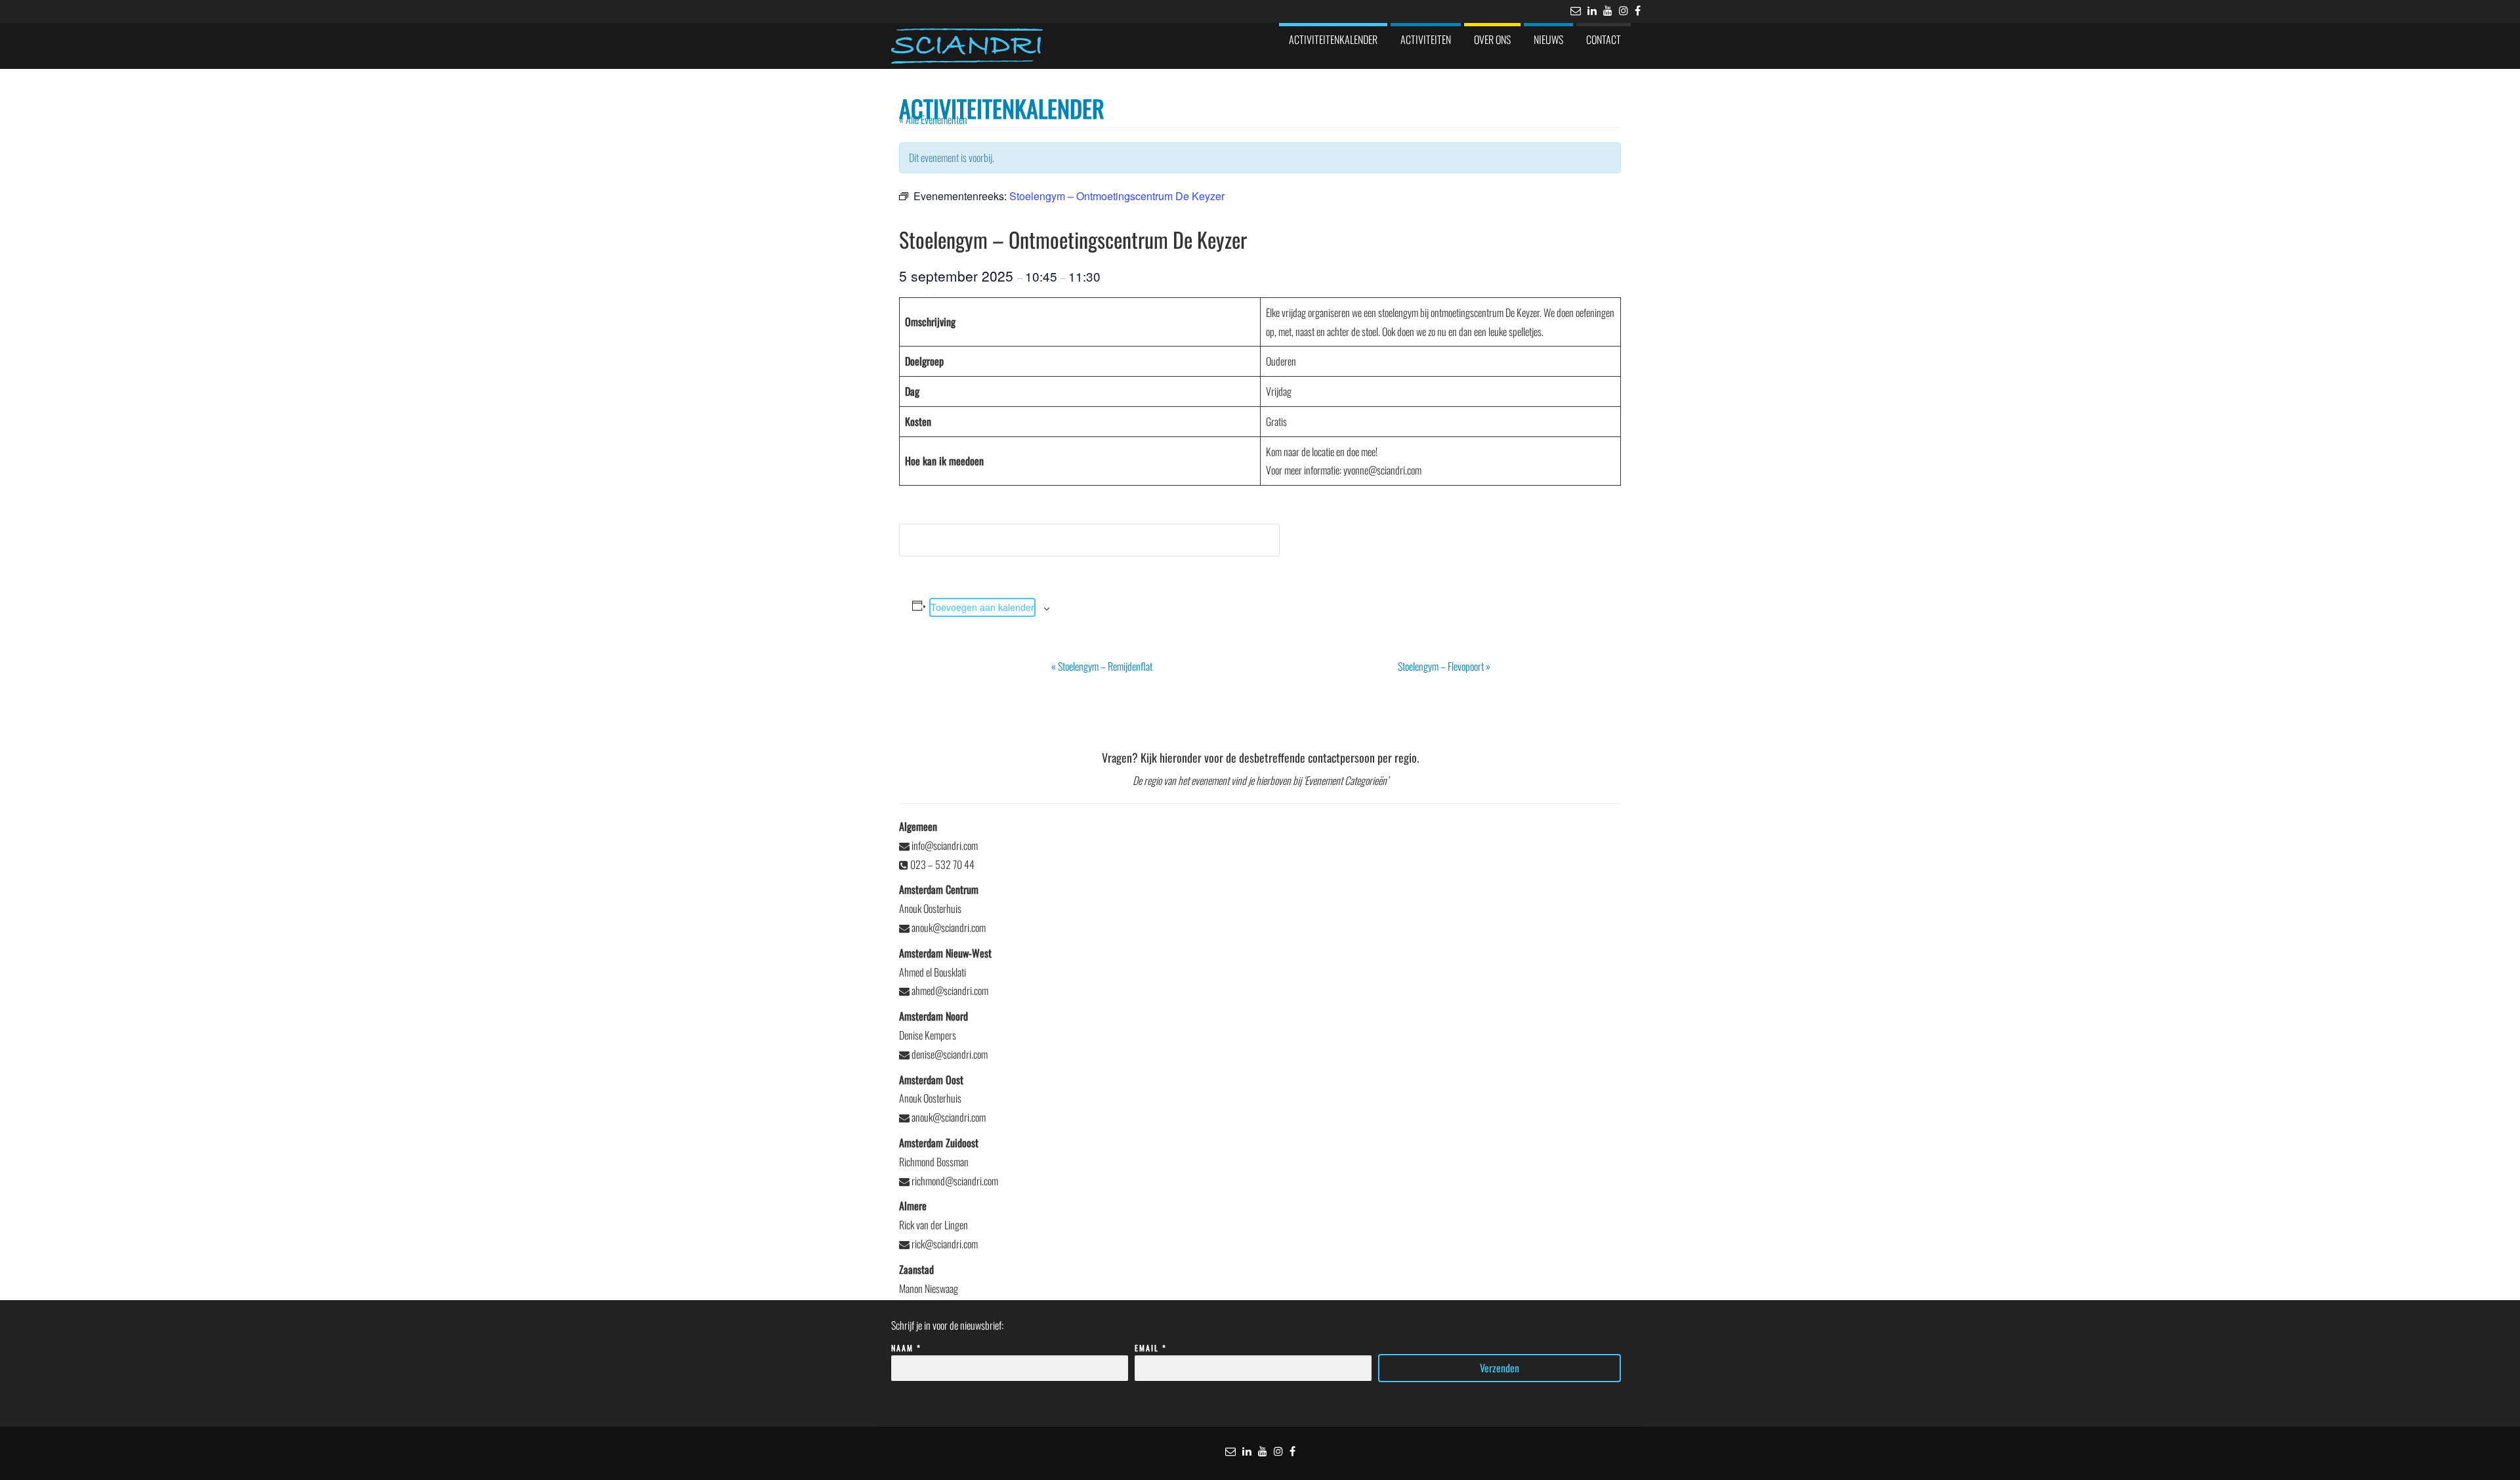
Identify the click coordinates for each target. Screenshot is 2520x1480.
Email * (1151, 1348)
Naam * (906, 1348)
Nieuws (1548, 39)
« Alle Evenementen (933, 119)
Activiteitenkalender (1333, 39)
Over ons (1492, 39)
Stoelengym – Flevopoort (1444, 666)
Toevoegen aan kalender (982, 607)
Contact (1604, 39)
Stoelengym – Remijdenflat (1102, 666)
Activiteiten (1426, 39)
